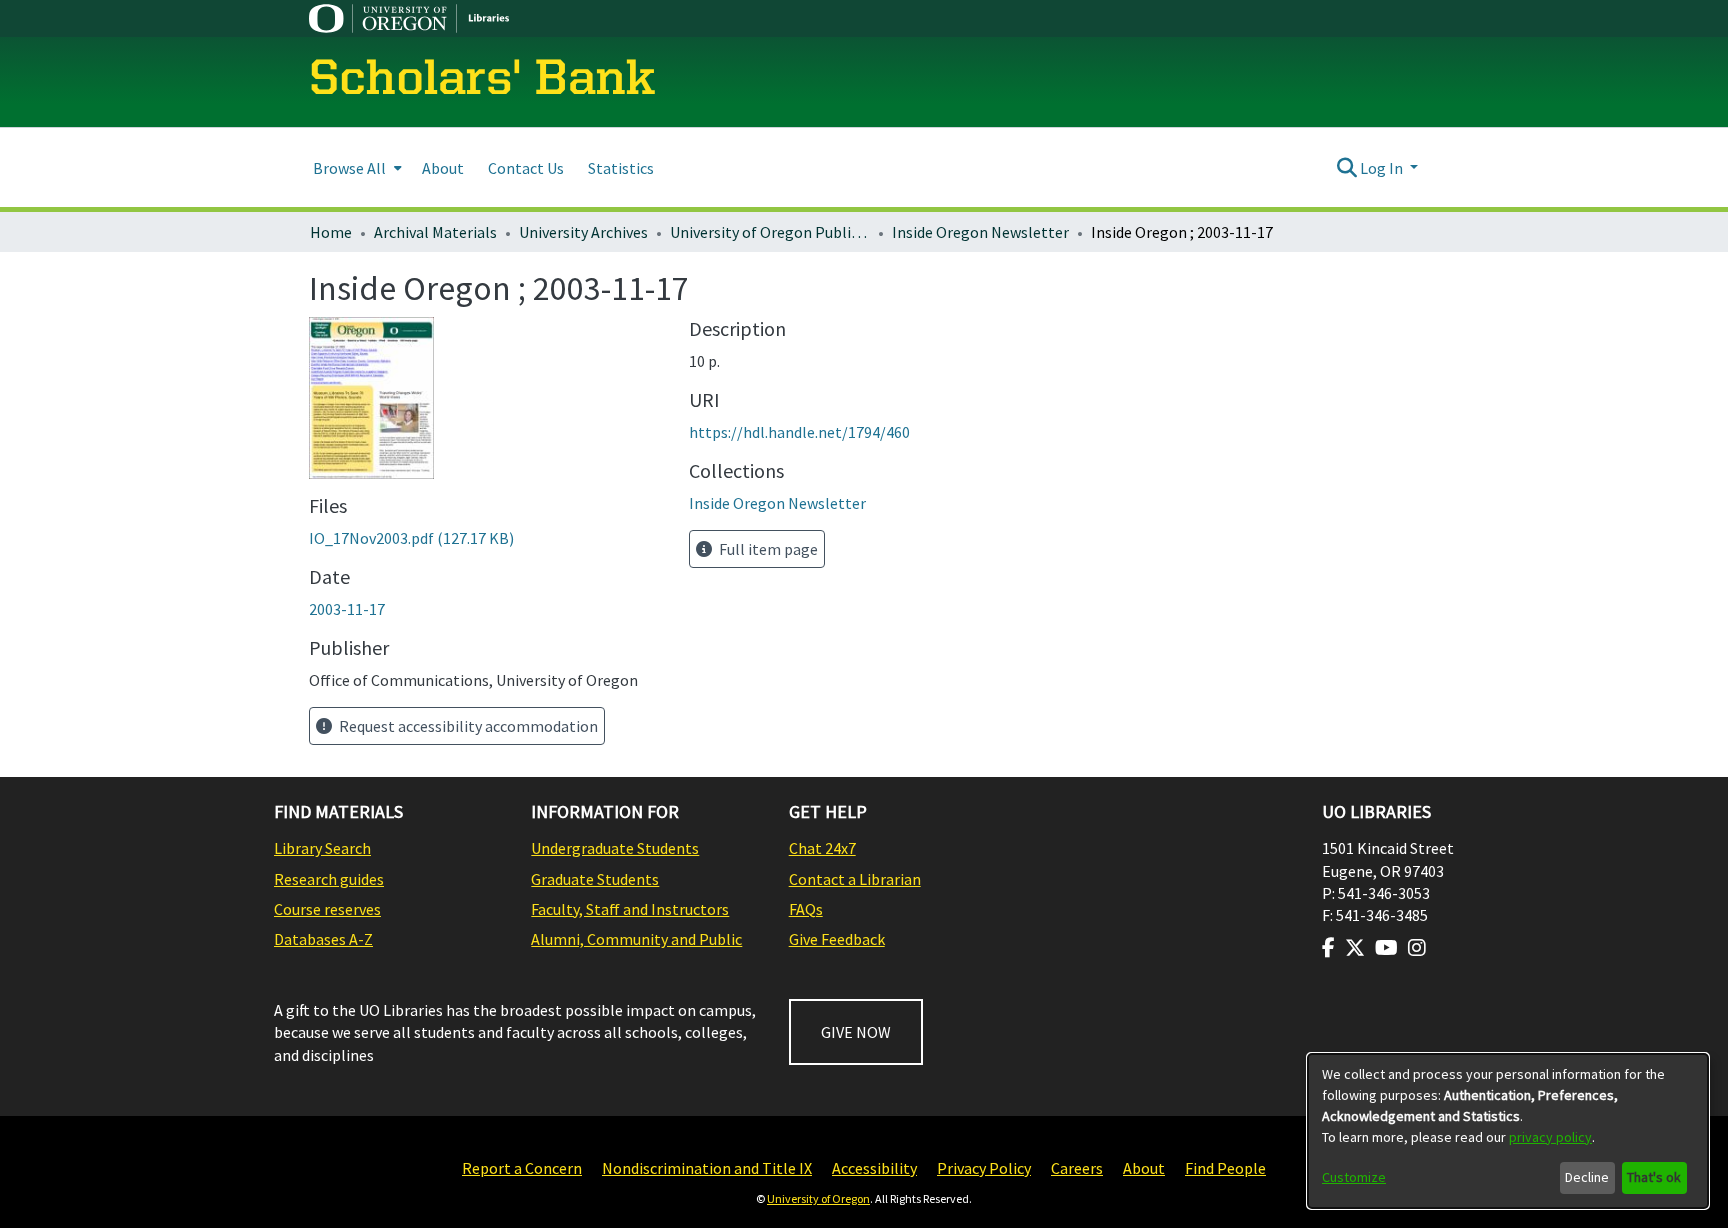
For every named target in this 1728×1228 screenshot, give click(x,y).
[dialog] (1508, 1131)
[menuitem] (355, 167)
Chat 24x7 (822, 848)
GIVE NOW (856, 1032)
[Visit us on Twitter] (1355, 948)
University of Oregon (818, 1198)
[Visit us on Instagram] (1417, 948)
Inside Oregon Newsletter (980, 232)
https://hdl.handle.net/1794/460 (799, 432)
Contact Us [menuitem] (526, 168)
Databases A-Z (323, 939)
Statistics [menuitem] (621, 168)
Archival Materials (435, 232)
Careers (1077, 1168)
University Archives (583, 232)
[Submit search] (1346, 168)
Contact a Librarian (855, 879)
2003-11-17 (347, 609)
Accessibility (874, 1168)
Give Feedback (837, 939)
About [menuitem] (443, 168)
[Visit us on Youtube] (1386, 948)
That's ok (1654, 1177)
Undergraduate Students (615, 848)
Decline (1587, 1177)
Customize (1354, 1177)
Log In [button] (1383, 168)
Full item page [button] (767, 549)
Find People (1225, 1168)
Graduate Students (595, 879)
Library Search (322, 848)
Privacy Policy (984, 1168)
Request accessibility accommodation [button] (467, 726)
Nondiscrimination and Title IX (707, 1168)
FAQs (806, 909)
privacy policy (1550, 1137)
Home (331, 232)
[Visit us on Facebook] (1328, 948)
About (1144, 1168)
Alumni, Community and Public (636, 939)
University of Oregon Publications (770, 232)
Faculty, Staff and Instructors (630, 909)
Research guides (329, 879)
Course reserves (327, 909)
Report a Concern (522, 1168)
